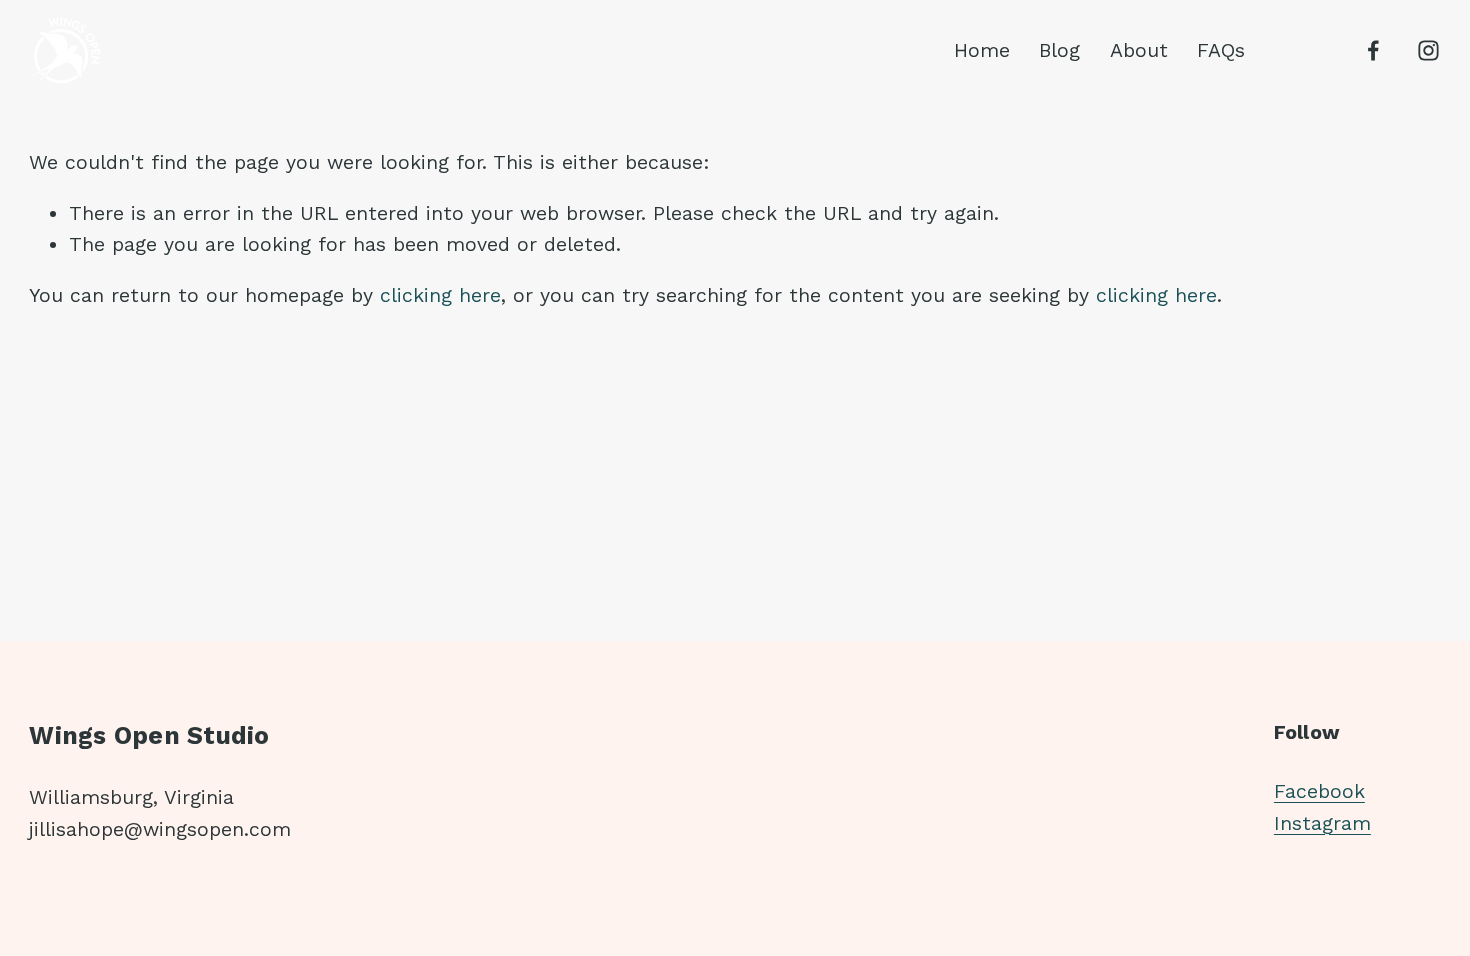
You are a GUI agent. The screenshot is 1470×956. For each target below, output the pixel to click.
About (1139, 50)
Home (982, 50)
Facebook (1319, 791)
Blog (1059, 50)
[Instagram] (1428, 50)
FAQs (1221, 50)
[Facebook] (1373, 50)
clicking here (440, 295)
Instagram (1322, 823)
